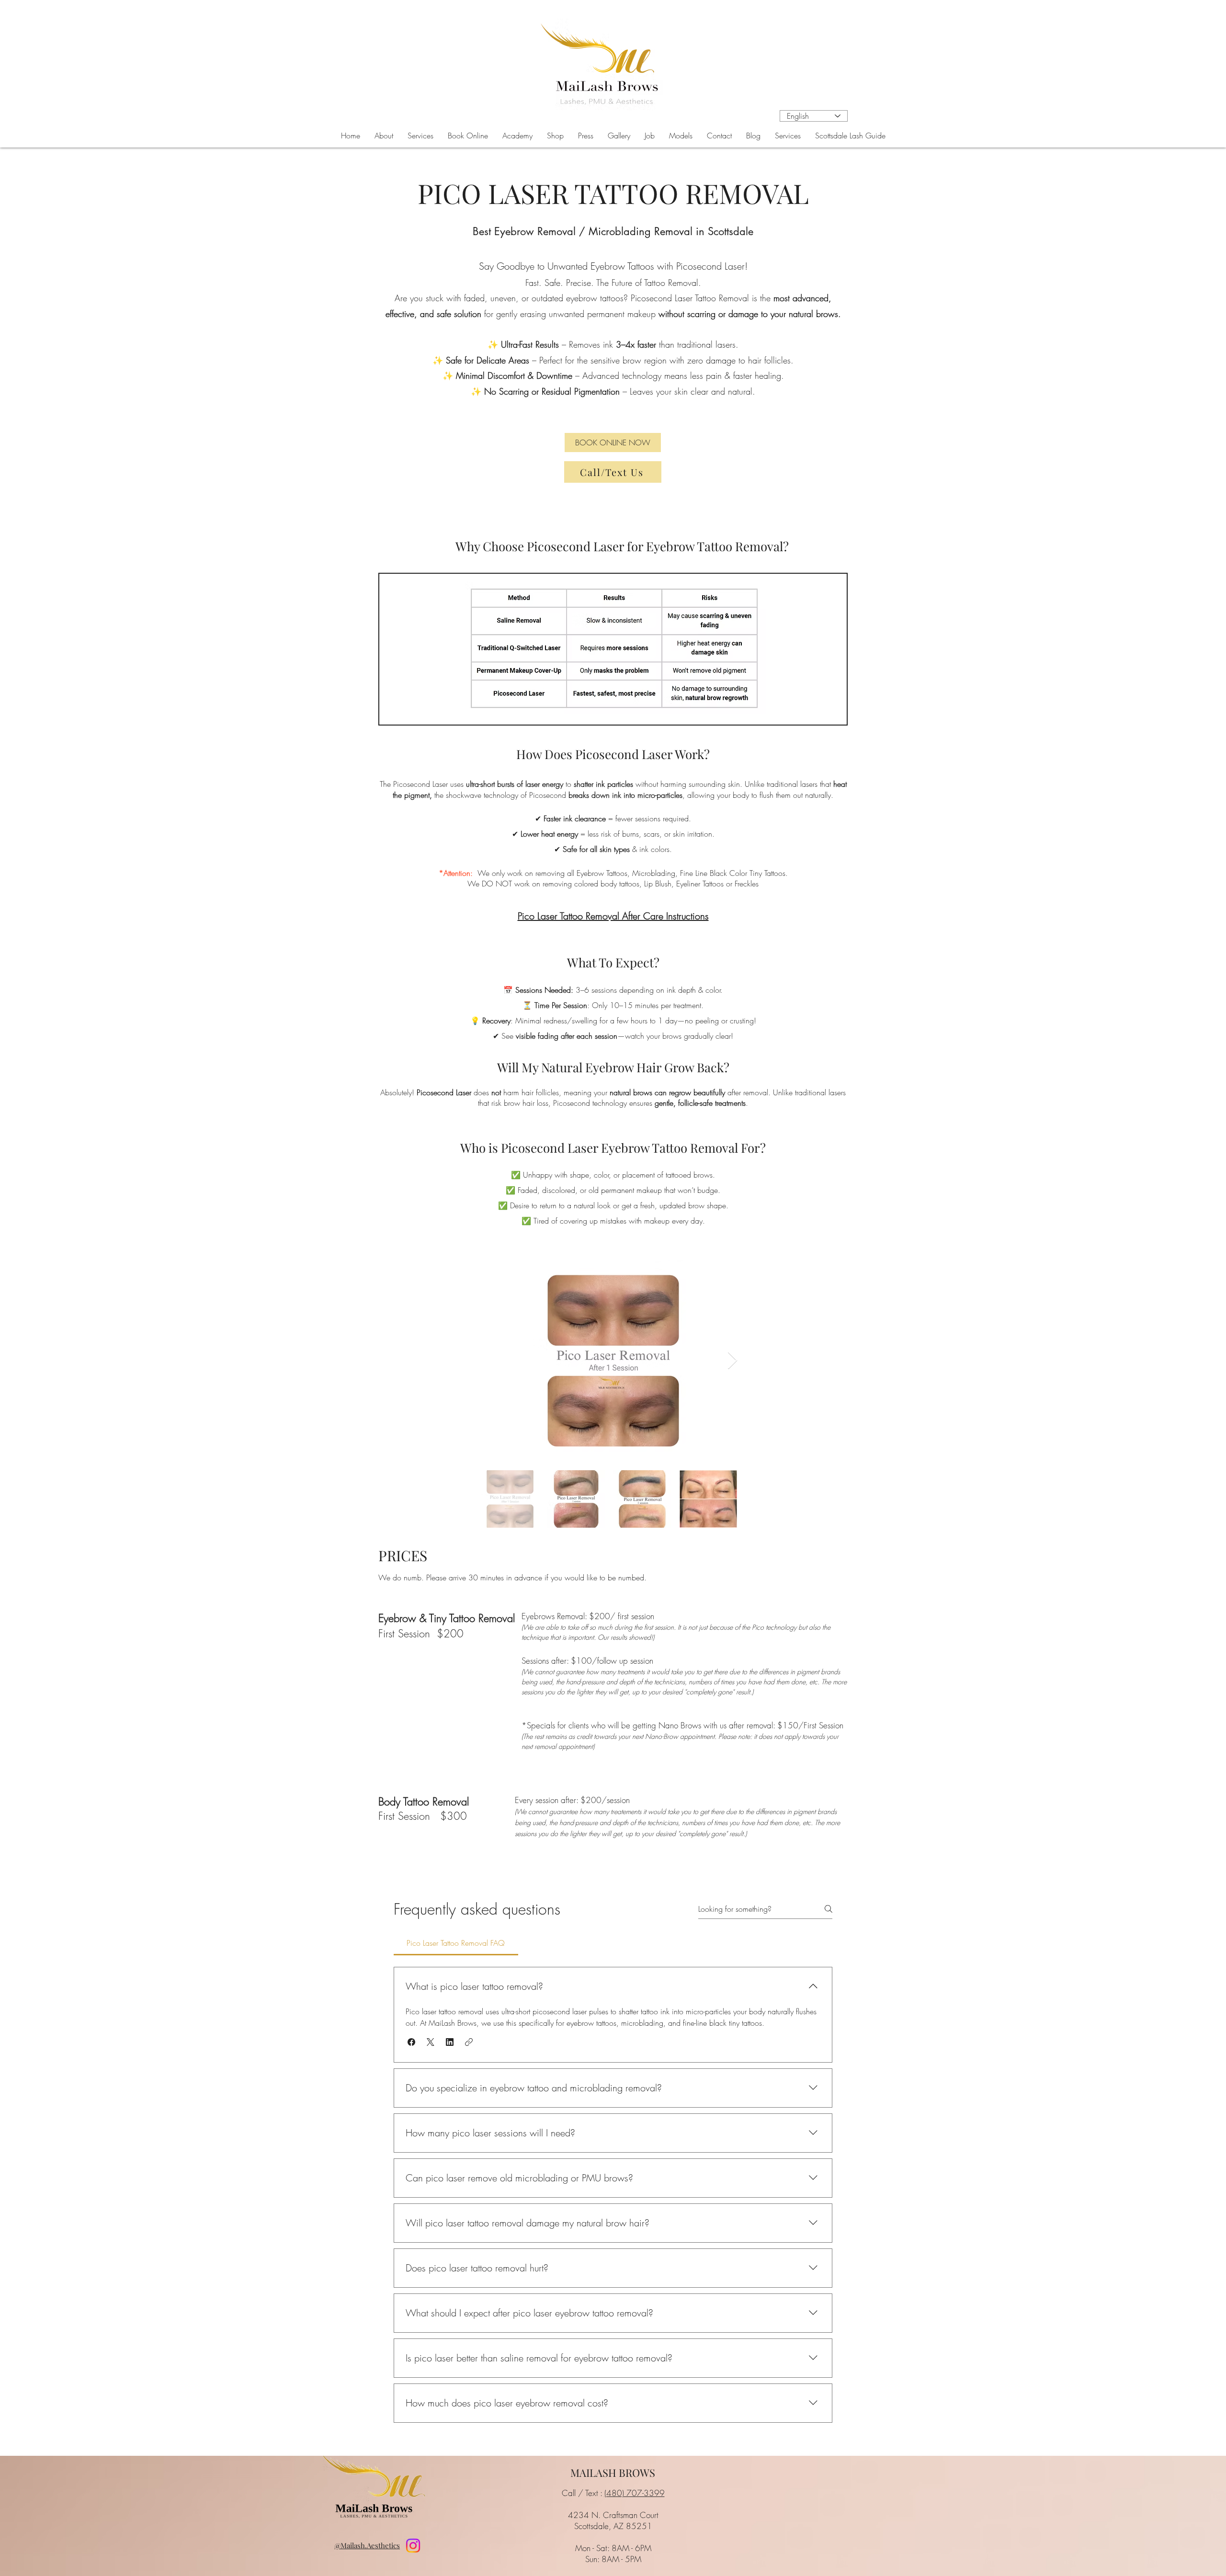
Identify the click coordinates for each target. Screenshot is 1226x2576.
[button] (420, 136)
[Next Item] (732, 1361)
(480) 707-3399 (635, 2493)
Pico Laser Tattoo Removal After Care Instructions (613, 916)
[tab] (456, 1943)
